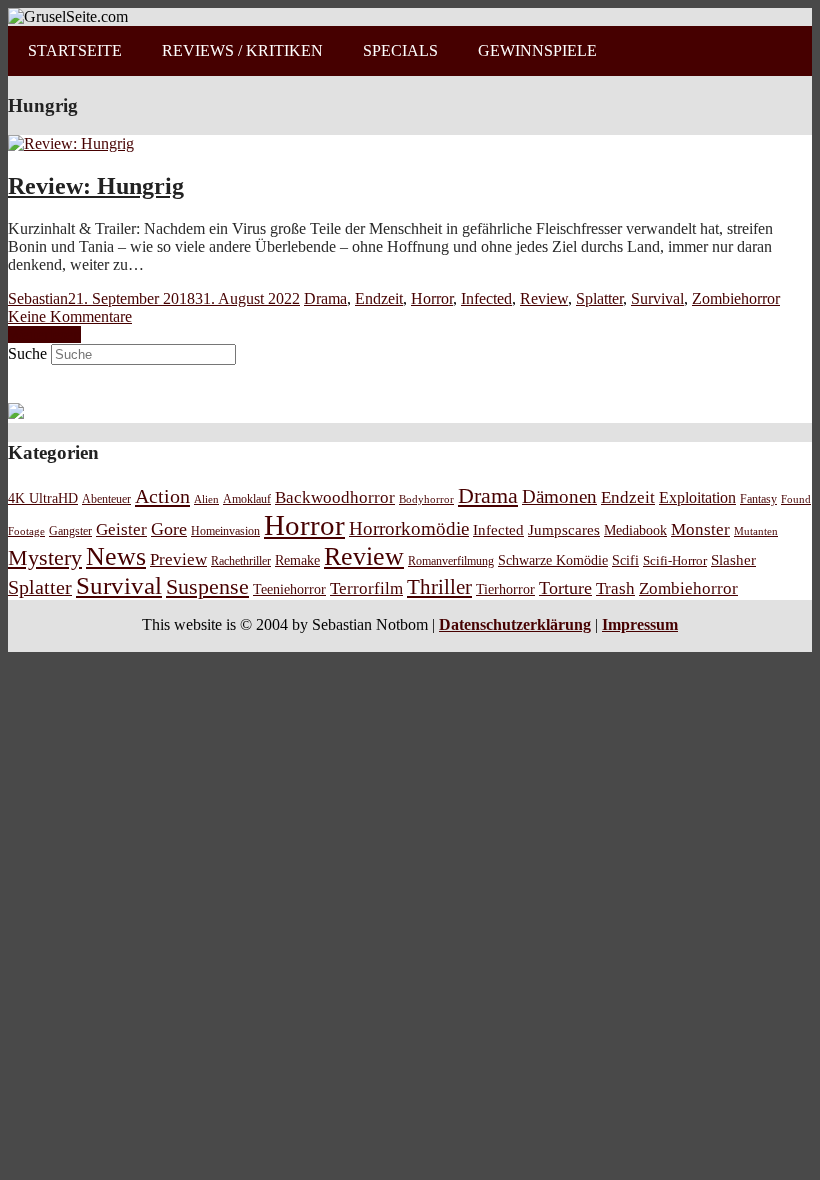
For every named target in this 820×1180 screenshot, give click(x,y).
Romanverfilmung (451, 561)
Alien (206, 499)
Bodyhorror (426, 499)
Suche (27, 353)
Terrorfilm (366, 588)
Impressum (640, 624)
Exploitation (697, 498)
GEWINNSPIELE (537, 50)
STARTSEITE (75, 50)
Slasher (733, 560)
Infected (486, 298)
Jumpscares (564, 530)
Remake (297, 560)
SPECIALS (400, 50)
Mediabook (635, 530)
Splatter (599, 298)
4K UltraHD (43, 498)
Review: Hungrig (96, 186)
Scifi (625, 560)
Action (162, 496)
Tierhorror (505, 589)
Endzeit (379, 298)
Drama (325, 298)
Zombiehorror (736, 298)
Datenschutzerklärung (515, 624)
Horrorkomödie (409, 528)
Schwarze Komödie (553, 560)
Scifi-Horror (675, 560)
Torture (565, 588)
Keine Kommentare (70, 316)
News (116, 556)
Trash (615, 588)
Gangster (70, 531)
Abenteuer (106, 499)
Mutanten (756, 531)
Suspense (207, 587)
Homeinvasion (225, 531)
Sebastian (38, 298)
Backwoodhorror (335, 497)
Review (544, 298)
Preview (178, 559)
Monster (700, 529)
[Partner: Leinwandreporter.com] (16, 413)
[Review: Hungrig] (71, 143)
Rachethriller (241, 561)
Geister (121, 529)
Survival (657, 298)
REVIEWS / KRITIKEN (242, 50)
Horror (432, 298)
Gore (169, 529)
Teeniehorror (289, 589)
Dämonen (559, 496)
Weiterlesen (44, 334)
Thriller (439, 587)
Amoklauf (247, 499)
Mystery (45, 557)
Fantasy (758, 499)
